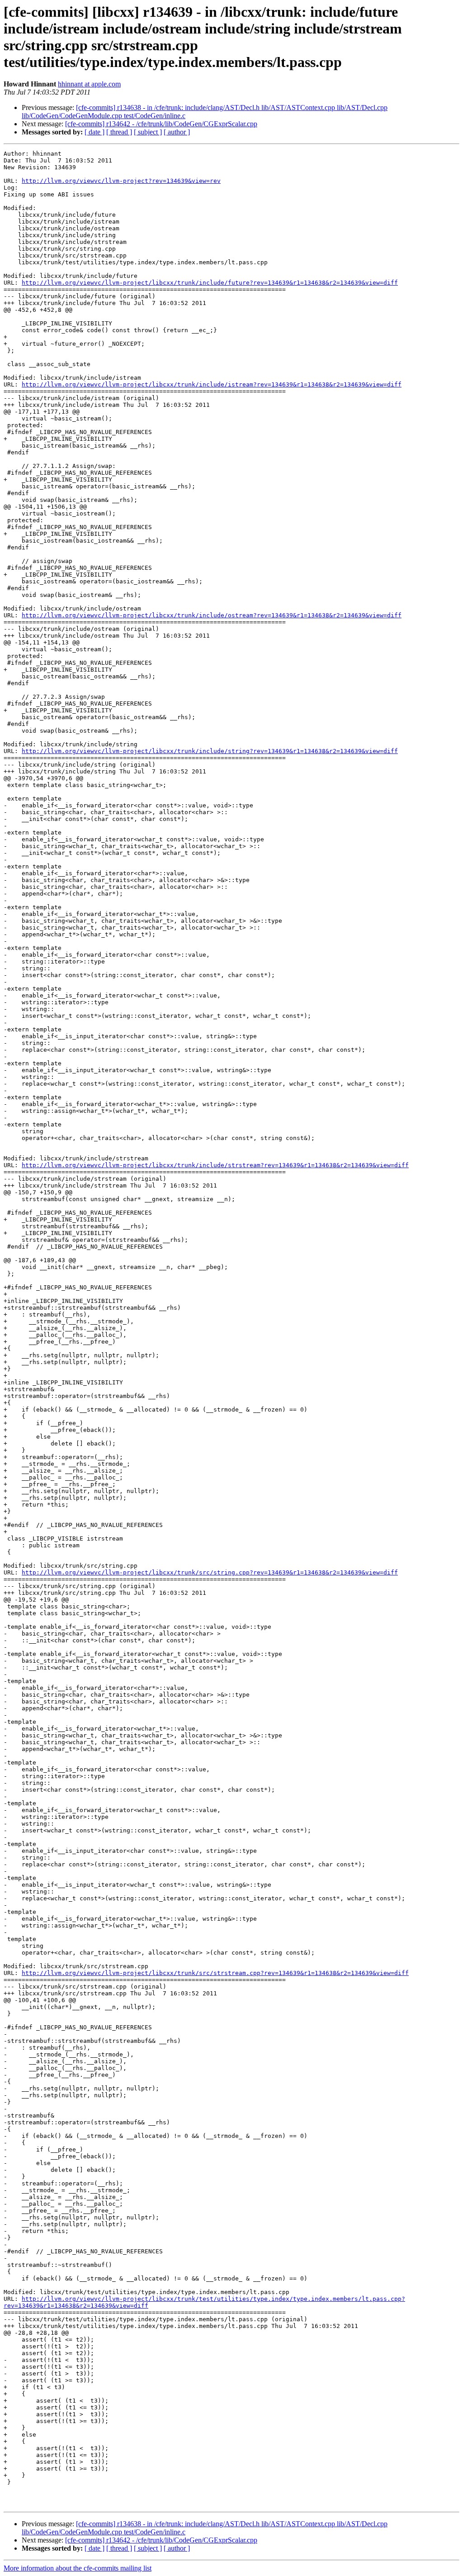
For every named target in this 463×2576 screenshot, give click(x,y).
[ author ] (177, 132)
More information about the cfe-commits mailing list (78, 2568)
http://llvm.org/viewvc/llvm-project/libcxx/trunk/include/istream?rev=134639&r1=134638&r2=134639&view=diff (212, 384)
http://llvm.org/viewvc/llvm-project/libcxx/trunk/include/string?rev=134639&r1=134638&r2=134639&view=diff (210, 751)
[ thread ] (119, 132)
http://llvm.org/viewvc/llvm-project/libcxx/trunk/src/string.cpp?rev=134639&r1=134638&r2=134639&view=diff (210, 1572)
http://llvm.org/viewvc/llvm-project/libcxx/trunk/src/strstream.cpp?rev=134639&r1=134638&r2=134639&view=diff (215, 1973)
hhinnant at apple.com (89, 84)
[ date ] (94, 132)
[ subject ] (148, 132)
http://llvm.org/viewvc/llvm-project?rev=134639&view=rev (121, 181)
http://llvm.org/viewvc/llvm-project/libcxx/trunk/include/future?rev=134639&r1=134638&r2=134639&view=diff (210, 283)
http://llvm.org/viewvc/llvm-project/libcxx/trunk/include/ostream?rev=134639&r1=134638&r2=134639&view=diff (212, 615)
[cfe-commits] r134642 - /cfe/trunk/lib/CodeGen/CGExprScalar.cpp (161, 124)
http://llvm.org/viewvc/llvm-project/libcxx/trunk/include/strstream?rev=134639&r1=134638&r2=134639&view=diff (215, 1165)
